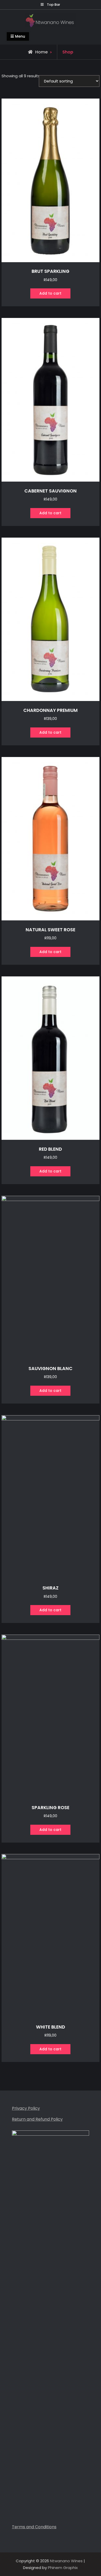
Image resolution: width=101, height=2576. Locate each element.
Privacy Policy (26, 2108)
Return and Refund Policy (37, 2119)
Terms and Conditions (34, 2527)
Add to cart (50, 293)
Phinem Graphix (63, 2568)
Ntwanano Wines (66, 2561)
